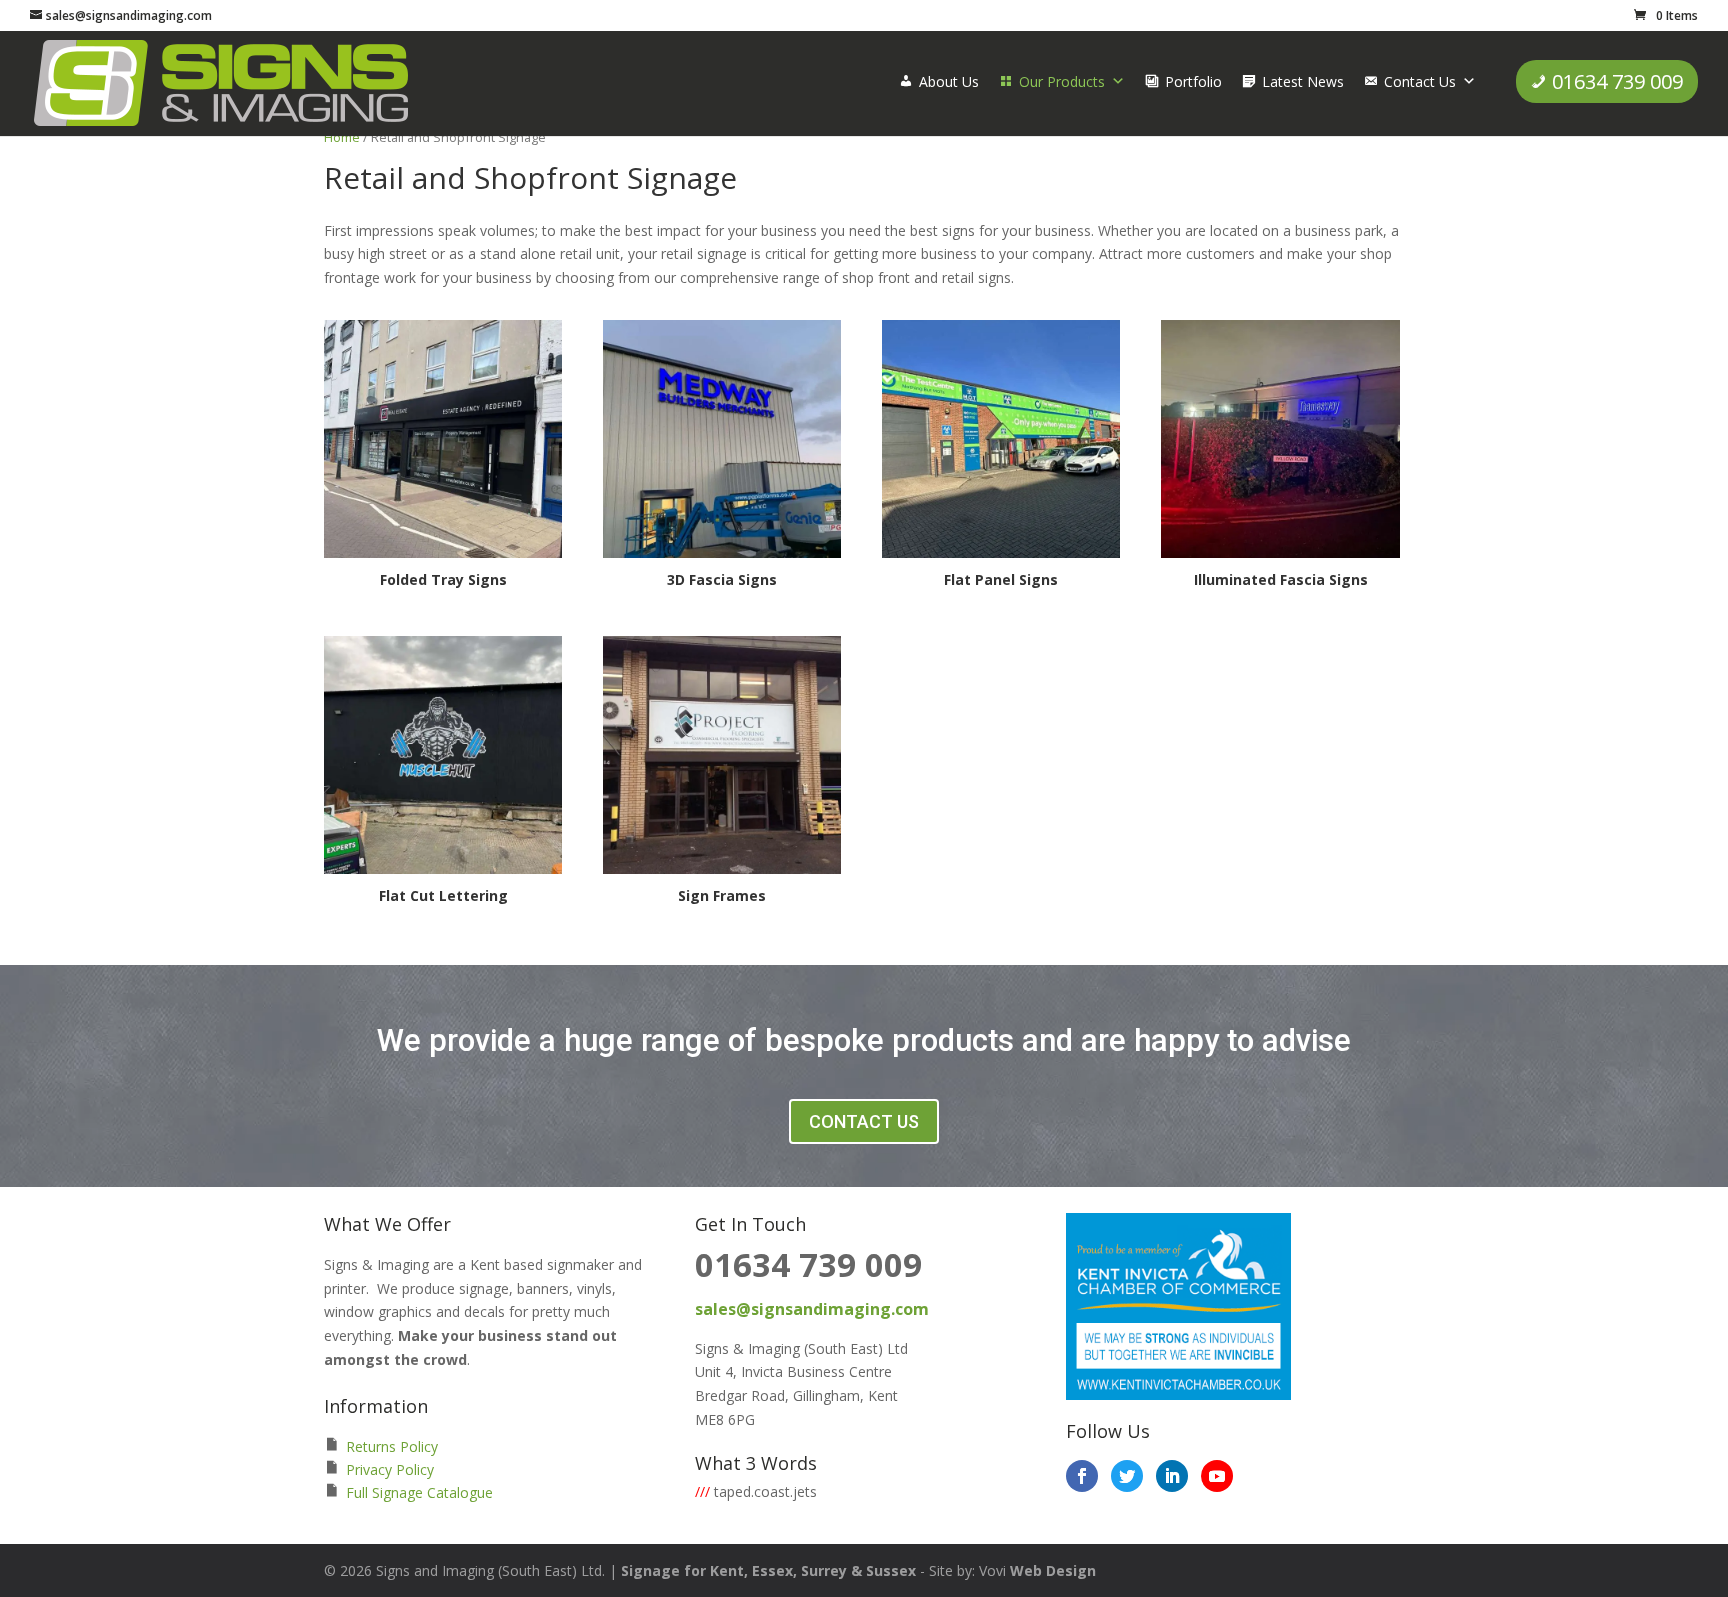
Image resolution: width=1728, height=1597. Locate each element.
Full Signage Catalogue (419, 1492)
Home (342, 137)
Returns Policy (392, 1446)
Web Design (1053, 1570)
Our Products (1062, 81)
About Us (949, 81)
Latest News (1303, 81)
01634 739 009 (1617, 81)
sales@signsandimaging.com (812, 1309)
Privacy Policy (390, 1469)
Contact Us (1420, 81)
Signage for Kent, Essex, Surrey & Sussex (768, 1570)
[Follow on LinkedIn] (1172, 1476)
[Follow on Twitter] (1127, 1476)
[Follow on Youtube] (1217, 1476)
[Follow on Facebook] (1082, 1476)
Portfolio (1193, 81)
